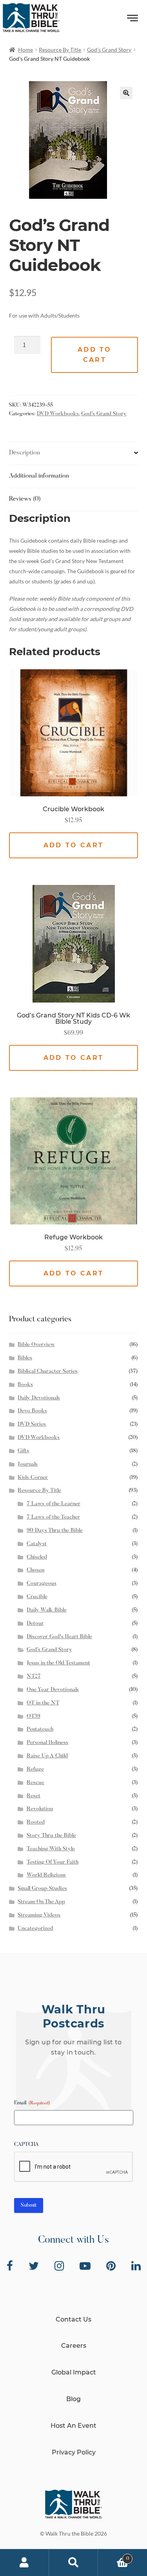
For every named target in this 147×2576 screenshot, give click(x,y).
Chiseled (37, 1557)
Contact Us (73, 2319)
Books (25, 1385)
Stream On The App (41, 1902)
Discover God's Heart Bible (59, 1637)
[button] (126, 93)
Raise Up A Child (47, 1756)
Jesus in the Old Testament (58, 1663)
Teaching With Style (51, 1849)
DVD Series (32, 1424)
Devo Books (32, 1411)
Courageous (42, 1584)
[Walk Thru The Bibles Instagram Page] (59, 2266)
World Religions (46, 1875)
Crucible (37, 1597)
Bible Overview (36, 1345)
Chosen (35, 1570)
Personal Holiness (47, 1743)
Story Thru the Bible (51, 1836)
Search (73, 2563)
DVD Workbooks (58, 414)
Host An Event (73, 2426)
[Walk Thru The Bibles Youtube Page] (85, 2266)
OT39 (34, 1717)
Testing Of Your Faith (53, 1862)
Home (25, 50)
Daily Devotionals (39, 1398)
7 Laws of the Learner (54, 1504)
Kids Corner (33, 1478)
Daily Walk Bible (47, 1610)
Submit (29, 2205)
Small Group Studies (42, 1889)
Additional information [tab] (39, 476)
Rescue (35, 1783)
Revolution (40, 1809)
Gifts (23, 1451)
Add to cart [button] (73, 845)
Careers (74, 2346)
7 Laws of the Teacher (53, 1517)
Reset (34, 1796)
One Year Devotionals (53, 1690)
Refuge (35, 1769)
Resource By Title (60, 50)
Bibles (25, 1358)
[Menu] (133, 20)
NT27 (34, 1677)
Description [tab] (24, 453)
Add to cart (94, 355)
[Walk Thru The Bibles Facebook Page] (10, 2266)
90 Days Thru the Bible (55, 1531)
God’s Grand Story (109, 50)
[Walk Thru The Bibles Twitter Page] (34, 2266)
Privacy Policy (74, 2452)
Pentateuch (40, 1729)
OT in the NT (43, 1703)
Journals (28, 1464)
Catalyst (37, 1544)
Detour (35, 1624)
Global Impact (74, 2372)
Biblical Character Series (48, 1372)
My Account (24, 2563)
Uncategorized (35, 1929)
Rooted (36, 1822)
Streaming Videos (39, 1915)
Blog (73, 2399)
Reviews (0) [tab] (25, 499)
